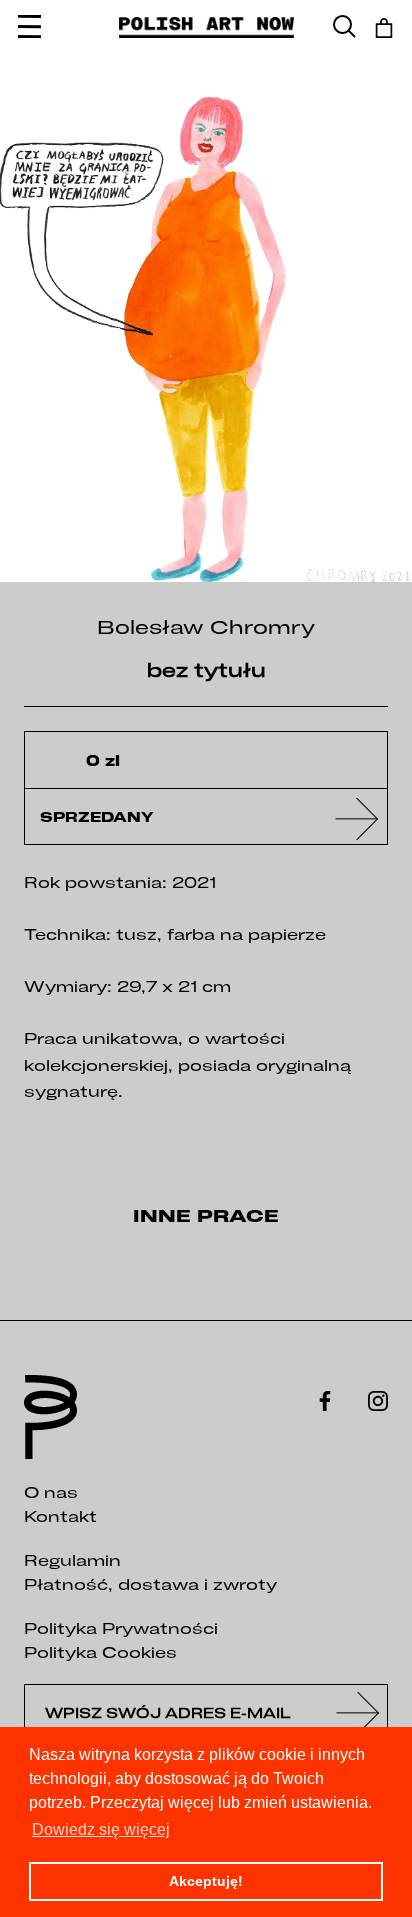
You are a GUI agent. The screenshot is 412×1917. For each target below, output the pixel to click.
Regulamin (72, 1560)
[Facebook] (325, 1399)
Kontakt (60, 1516)
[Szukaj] (344, 27)
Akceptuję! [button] (206, 1881)
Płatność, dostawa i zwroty (150, 1584)
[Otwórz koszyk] (384, 28)
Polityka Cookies (100, 1652)
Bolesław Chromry (206, 626)
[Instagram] (378, 1399)
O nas (51, 1492)
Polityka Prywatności (121, 1628)
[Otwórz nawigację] (29, 27)
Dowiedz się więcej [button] (101, 1829)
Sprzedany (97, 817)
